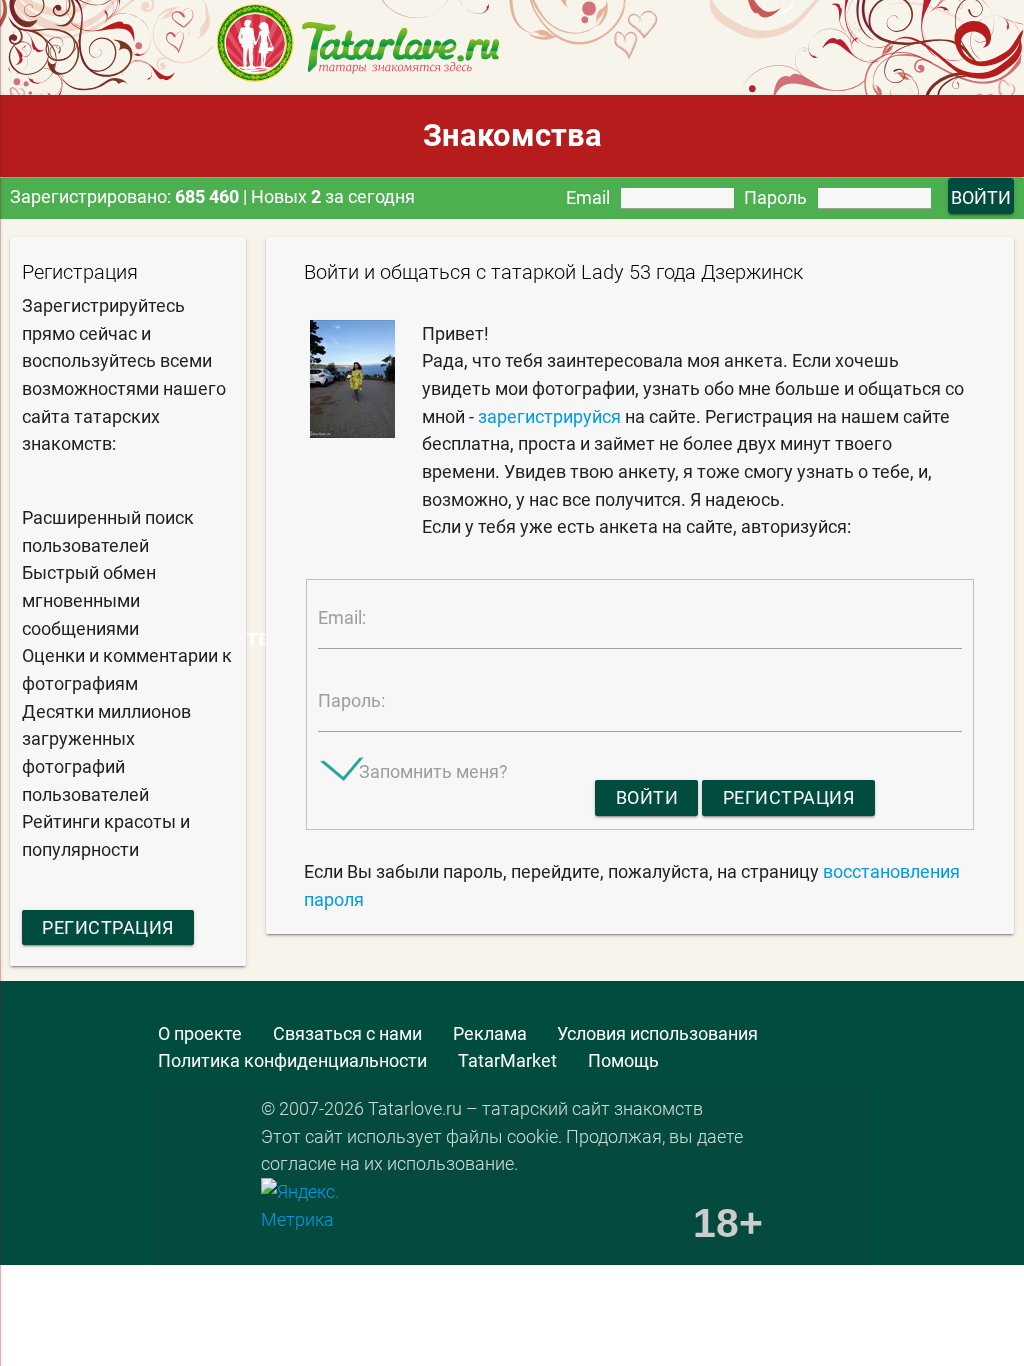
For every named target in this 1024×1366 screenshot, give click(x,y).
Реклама (490, 1033)
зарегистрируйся (549, 416)
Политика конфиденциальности (292, 1060)
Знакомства (512, 135)
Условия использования (657, 1033)
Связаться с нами (347, 1033)
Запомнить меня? (433, 771)
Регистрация (108, 927)
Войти (647, 797)
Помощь (623, 1060)
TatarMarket (507, 1060)
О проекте (200, 1033)
